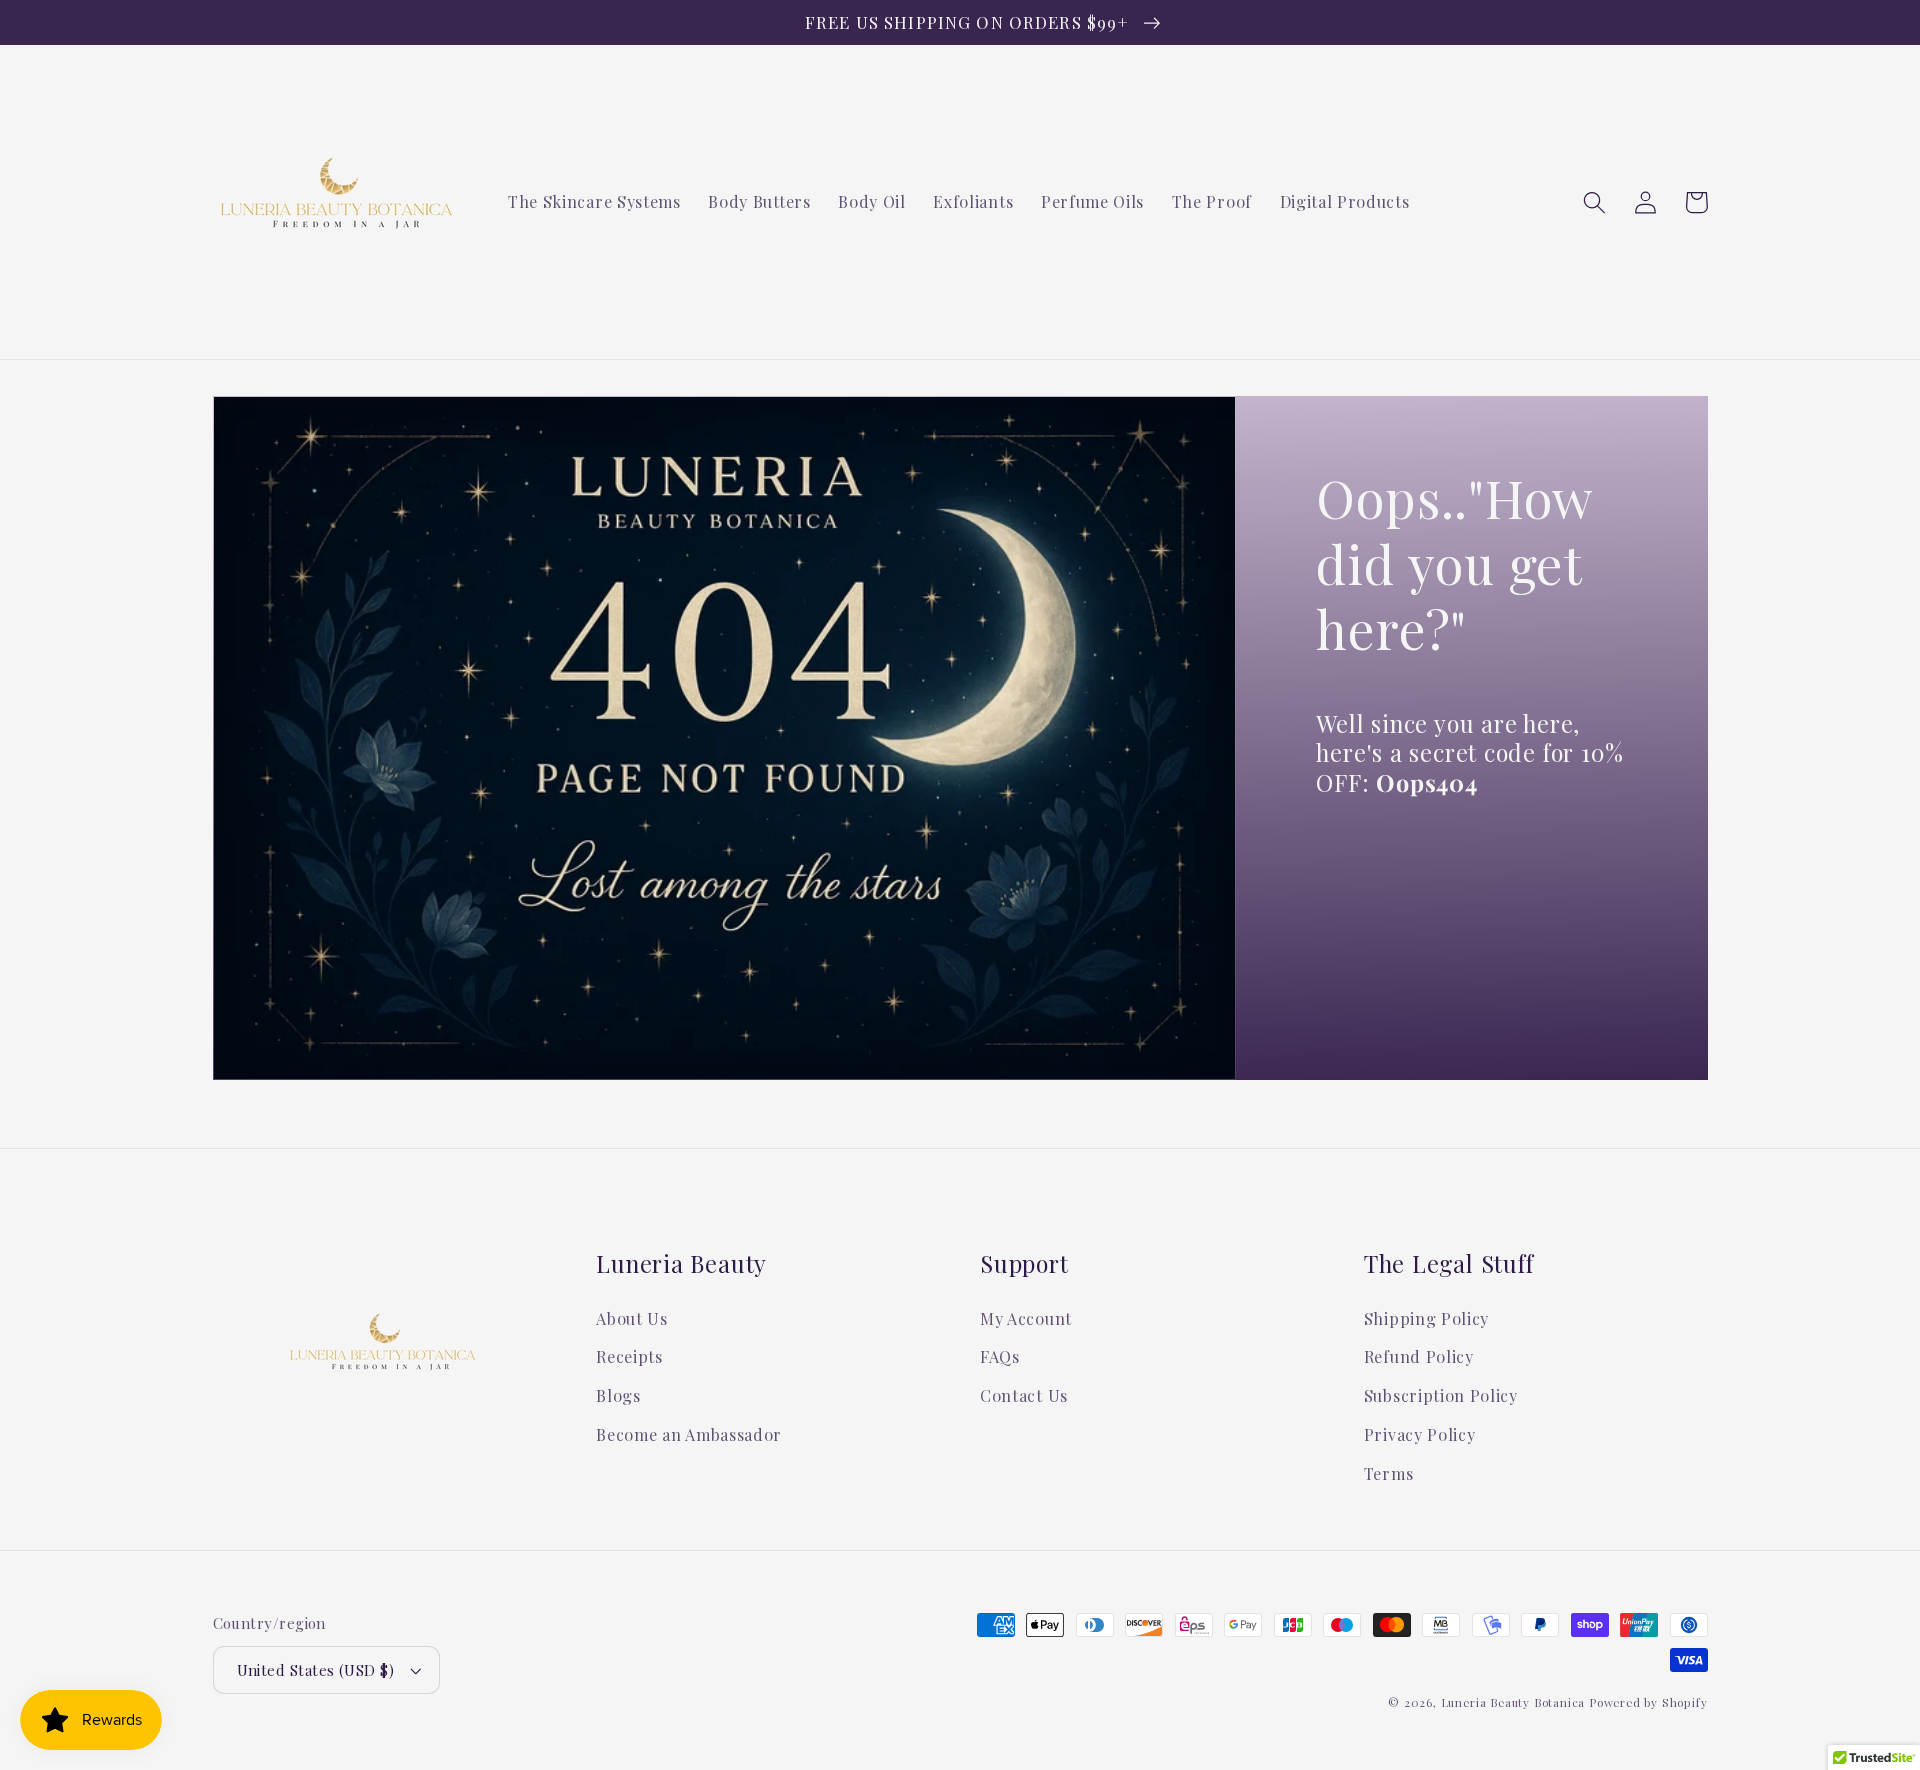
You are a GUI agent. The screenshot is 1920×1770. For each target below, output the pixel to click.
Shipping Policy (1426, 1318)
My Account (1026, 1318)
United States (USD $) (316, 1670)
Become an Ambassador (689, 1434)
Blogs (618, 1395)
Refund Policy (1419, 1356)
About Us (632, 1318)
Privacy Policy (1420, 1434)
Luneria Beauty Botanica (1513, 1702)
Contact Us (1024, 1395)
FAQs (1000, 1356)
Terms (1388, 1473)
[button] (1595, 202)
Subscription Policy (1441, 1395)
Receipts (629, 1356)
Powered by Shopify (1648, 1702)
